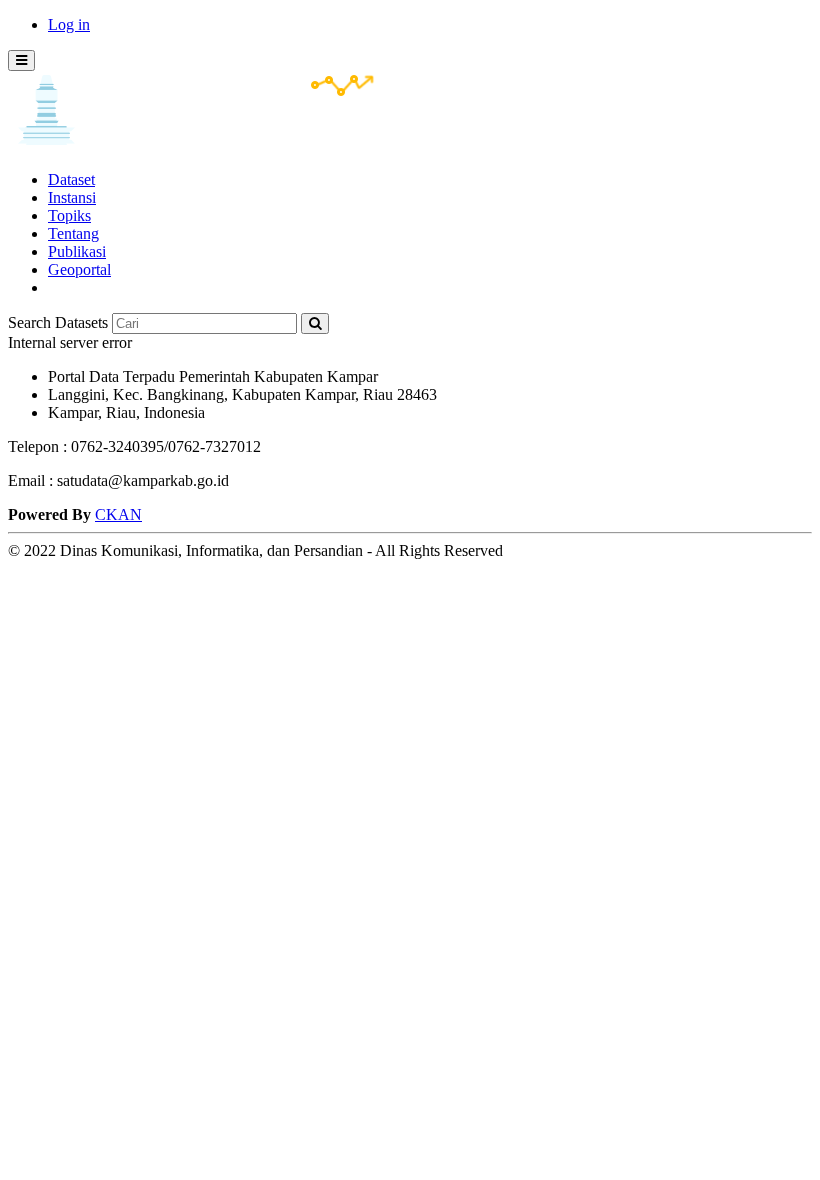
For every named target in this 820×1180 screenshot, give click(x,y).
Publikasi (77, 251)
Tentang (73, 233)
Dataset (71, 179)
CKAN (118, 514)
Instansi (72, 197)
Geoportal (79, 269)
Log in (69, 24)
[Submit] (315, 323)
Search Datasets (58, 322)
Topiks (69, 215)
